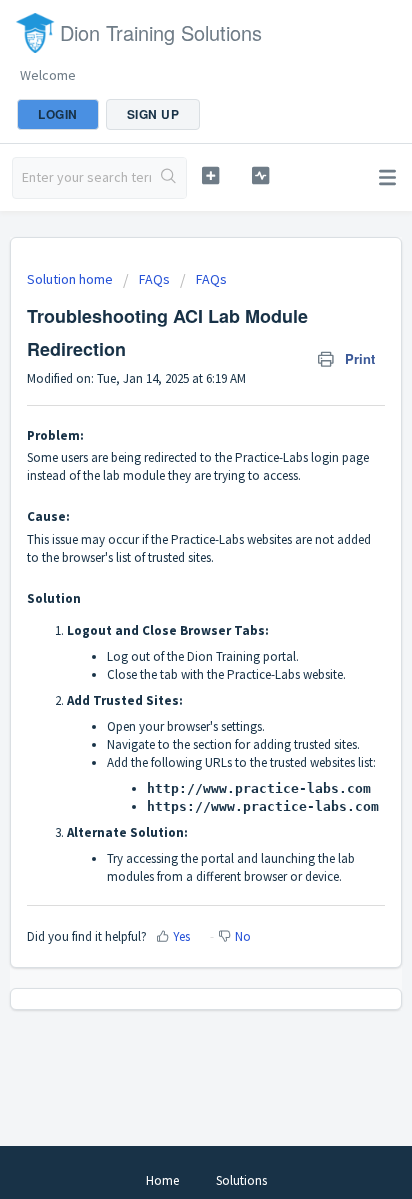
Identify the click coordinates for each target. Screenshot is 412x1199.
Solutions (241, 1180)
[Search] (168, 178)
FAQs (154, 279)
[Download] (169, 588)
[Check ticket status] (261, 175)
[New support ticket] (211, 175)
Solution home (71, 279)
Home (162, 1180)
